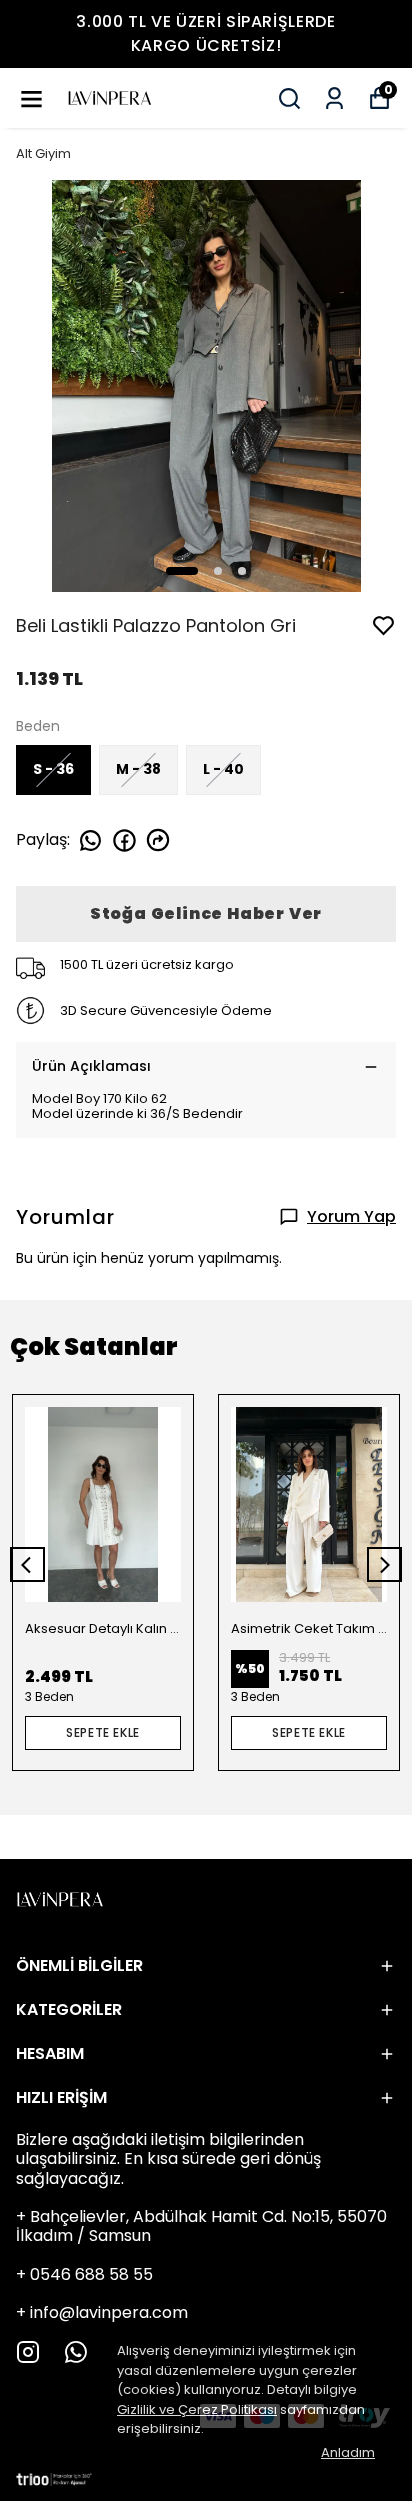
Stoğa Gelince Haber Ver (206, 913)
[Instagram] (28, 2352)
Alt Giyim (43, 153)
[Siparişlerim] (334, 98)
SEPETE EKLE (103, 1732)
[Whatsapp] (76, 2352)
